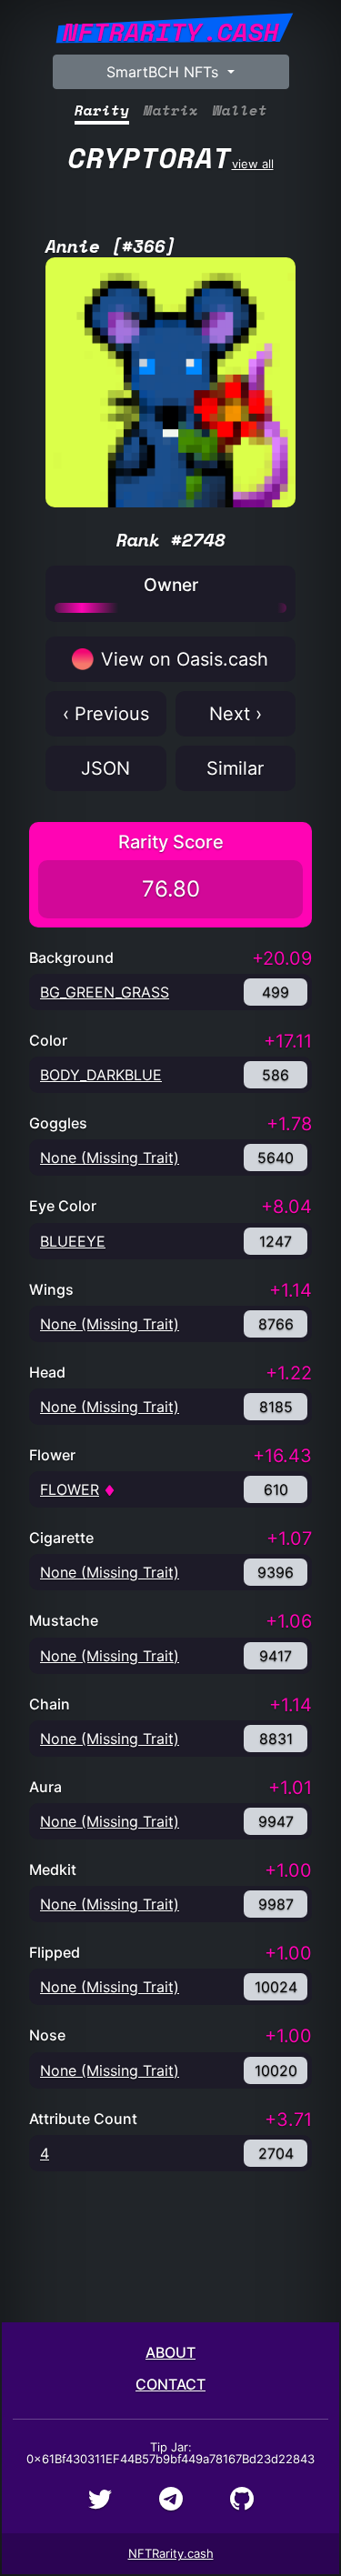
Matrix (171, 110)
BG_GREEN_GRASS (105, 992)
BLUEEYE (73, 1241)
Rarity (102, 110)
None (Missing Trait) (110, 1158)
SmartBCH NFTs (165, 72)
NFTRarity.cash (171, 2553)
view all (171, 157)
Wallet (240, 110)
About (170, 2352)
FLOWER (70, 1489)
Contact (170, 2384)
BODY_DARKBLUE (101, 1075)
